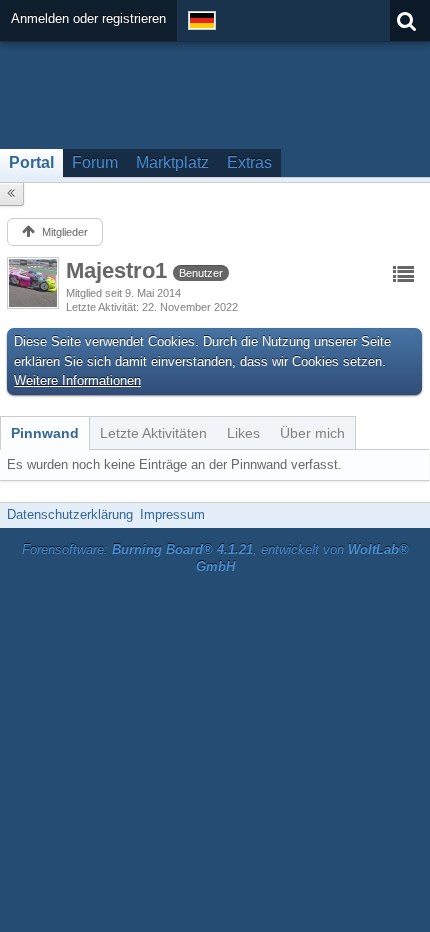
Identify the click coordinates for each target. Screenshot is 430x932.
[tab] (45, 433)
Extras (249, 162)
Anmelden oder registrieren (88, 18)
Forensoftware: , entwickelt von (215, 558)
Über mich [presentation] (312, 433)
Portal (31, 162)
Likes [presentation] (243, 433)
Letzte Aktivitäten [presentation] (153, 433)
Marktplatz (172, 162)
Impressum (172, 514)
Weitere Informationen (77, 380)
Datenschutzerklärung (70, 514)
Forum (95, 162)
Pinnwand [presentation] (45, 433)
